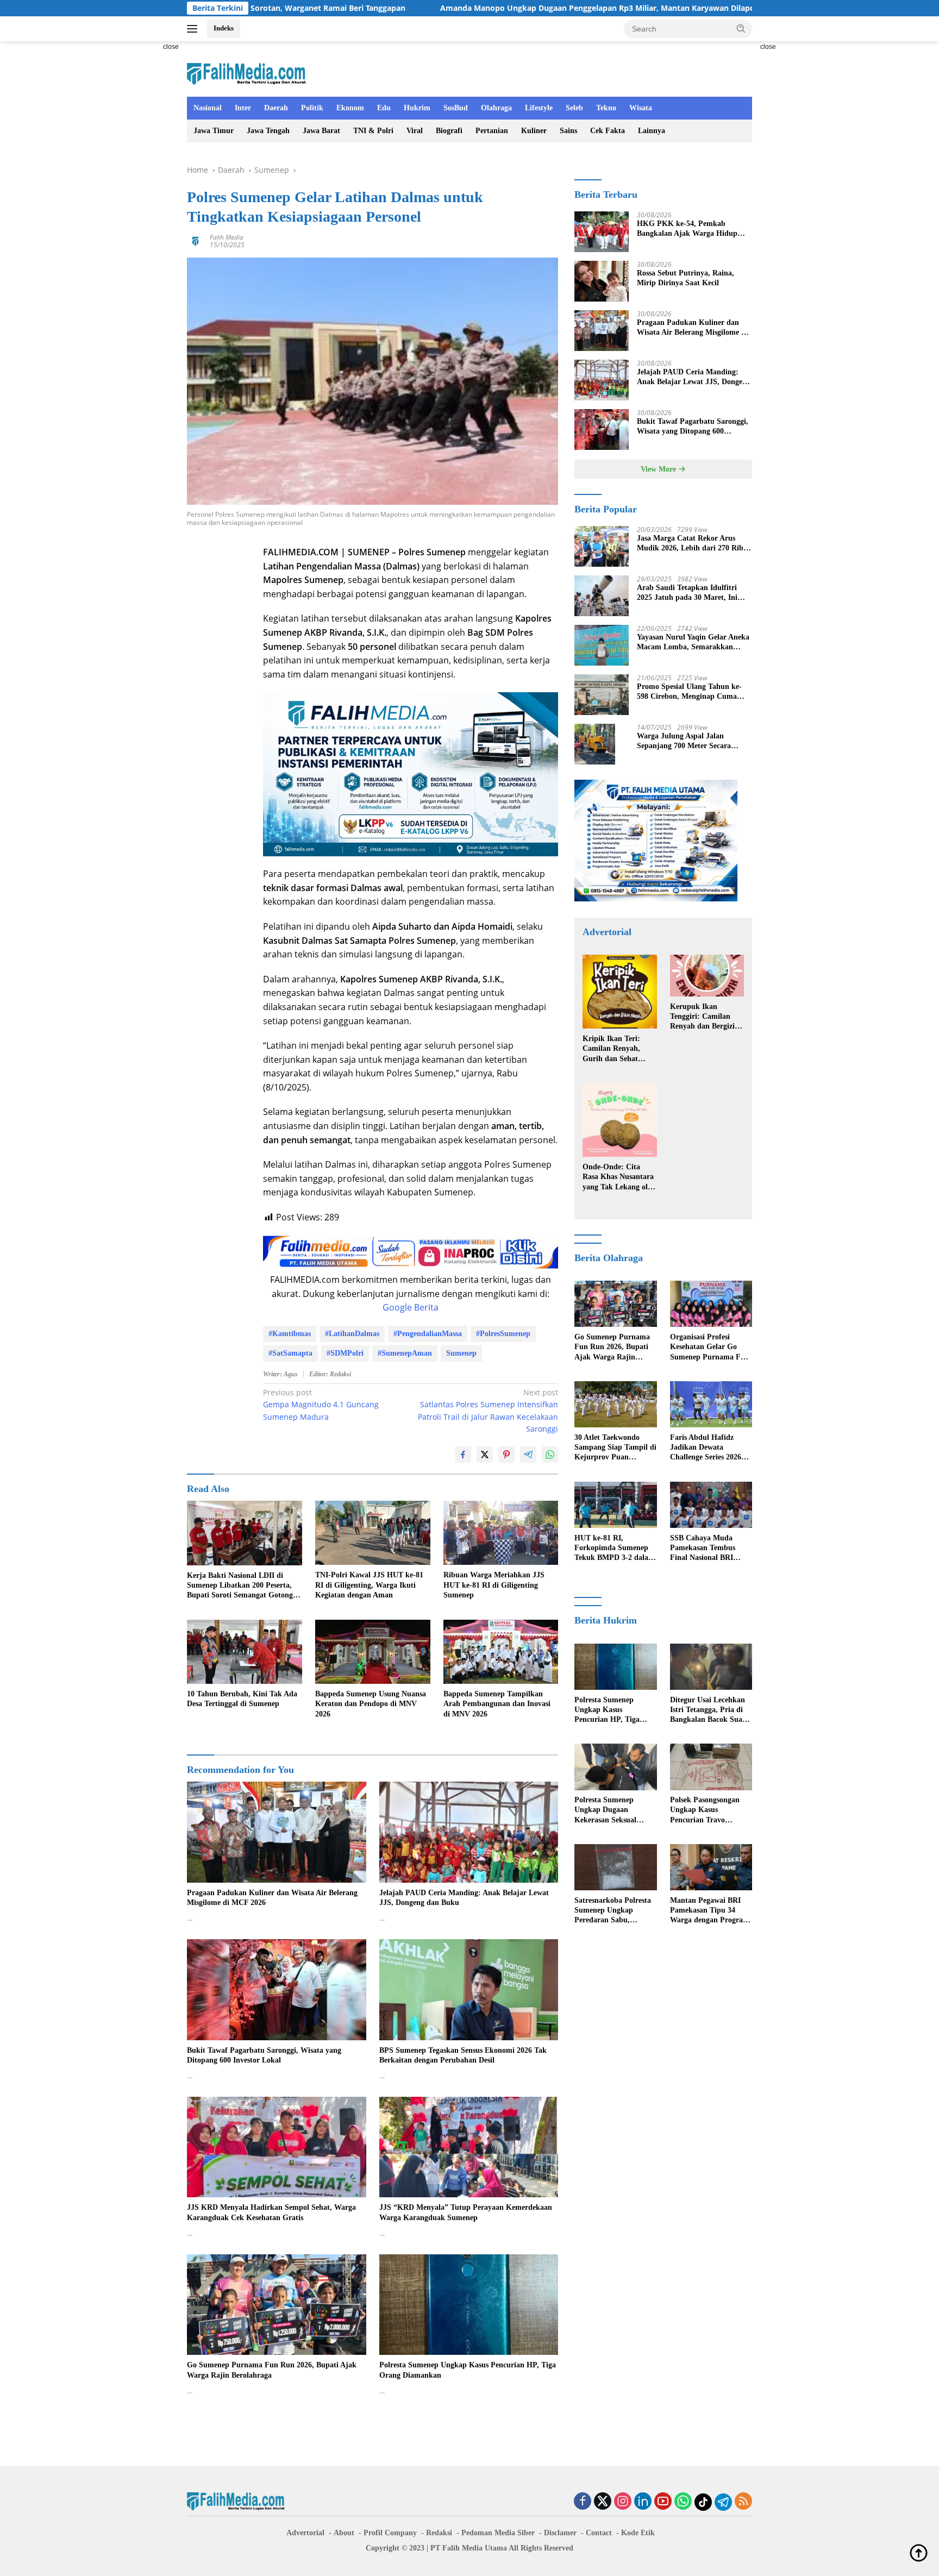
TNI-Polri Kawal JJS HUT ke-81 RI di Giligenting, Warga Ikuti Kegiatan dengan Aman (369, 1585)
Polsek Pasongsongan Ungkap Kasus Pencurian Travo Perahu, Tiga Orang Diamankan (705, 1811)
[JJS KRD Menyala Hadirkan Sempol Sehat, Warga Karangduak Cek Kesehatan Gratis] (277, 2147)
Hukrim (417, 108)
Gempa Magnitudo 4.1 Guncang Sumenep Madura (321, 1405)
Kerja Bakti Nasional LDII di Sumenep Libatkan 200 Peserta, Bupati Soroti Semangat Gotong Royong (240, 1586)
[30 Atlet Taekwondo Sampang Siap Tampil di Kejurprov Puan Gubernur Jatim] (615, 1404)
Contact (599, 2533)
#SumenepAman (405, 1353)
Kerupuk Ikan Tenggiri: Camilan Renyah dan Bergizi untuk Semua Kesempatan (702, 1017)
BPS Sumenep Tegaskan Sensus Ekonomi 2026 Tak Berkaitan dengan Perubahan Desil (463, 2055)
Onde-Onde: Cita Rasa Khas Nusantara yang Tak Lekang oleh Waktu (619, 1177)
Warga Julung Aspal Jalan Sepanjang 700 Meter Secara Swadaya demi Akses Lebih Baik (690, 741)
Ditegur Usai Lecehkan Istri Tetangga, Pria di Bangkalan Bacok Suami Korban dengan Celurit (710, 1710)
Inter (243, 108)
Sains (568, 131)
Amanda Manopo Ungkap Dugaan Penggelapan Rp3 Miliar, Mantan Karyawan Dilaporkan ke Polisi (481, 8)
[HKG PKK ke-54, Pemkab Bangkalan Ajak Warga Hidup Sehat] (602, 232)
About (344, 2533)
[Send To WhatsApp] (550, 1455)
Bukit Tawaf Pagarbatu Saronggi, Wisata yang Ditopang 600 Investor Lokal (264, 2055)
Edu (384, 108)
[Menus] (194, 29)
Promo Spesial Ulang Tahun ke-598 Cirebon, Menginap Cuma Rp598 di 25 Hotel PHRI (689, 692)
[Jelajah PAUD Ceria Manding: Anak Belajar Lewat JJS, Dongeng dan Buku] (469, 1832)
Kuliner (534, 131)
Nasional (208, 108)
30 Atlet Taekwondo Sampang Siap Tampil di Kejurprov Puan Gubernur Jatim (615, 1448)
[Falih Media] (246, 74)
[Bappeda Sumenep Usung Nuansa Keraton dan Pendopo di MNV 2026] (373, 1652)
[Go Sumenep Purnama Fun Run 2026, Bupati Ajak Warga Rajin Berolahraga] (277, 2305)
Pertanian (492, 131)
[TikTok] (703, 2502)
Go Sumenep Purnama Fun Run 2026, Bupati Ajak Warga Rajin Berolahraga (272, 2370)
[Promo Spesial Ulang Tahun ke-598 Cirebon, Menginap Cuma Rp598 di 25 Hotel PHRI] (602, 695)
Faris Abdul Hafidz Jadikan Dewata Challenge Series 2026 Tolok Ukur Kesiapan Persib (706, 1448)
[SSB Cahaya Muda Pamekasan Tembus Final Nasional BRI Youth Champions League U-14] (711, 1505)
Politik (312, 108)
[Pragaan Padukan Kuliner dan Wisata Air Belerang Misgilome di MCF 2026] (277, 1832)
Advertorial (305, 2533)
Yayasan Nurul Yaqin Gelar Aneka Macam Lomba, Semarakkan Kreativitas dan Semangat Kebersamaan (693, 643)
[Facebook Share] (463, 1455)
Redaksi (439, 2533)
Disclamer (560, 2533)
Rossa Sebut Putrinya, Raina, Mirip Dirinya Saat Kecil (686, 278)
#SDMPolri (345, 1353)
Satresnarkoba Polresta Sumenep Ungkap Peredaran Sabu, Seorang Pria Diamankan (613, 1911)
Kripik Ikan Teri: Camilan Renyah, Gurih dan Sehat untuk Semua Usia (613, 1049)
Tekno (606, 108)
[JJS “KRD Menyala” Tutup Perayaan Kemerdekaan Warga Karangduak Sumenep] (469, 2147)
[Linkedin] (643, 2502)
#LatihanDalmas (352, 1334)
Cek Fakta (608, 131)
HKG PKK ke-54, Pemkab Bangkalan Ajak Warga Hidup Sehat (687, 229)
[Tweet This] (485, 1455)
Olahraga (496, 108)
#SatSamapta (290, 1353)
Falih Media (227, 237)
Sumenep (461, 1353)
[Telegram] (723, 2502)
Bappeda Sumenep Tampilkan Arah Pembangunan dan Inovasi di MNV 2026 (497, 1704)
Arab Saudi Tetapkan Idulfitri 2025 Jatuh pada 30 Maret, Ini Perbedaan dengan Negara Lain (689, 593)
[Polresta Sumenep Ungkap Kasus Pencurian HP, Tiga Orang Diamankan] (469, 2305)
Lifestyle (539, 108)
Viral (415, 131)
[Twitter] (603, 2502)
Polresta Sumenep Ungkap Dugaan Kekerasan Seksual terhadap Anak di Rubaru (605, 1811)
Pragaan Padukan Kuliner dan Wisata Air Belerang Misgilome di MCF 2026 (272, 1898)
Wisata (641, 108)
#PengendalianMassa (428, 1334)
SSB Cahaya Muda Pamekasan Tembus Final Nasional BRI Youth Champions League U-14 (703, 1549)
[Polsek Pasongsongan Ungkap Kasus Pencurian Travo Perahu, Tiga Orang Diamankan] (711, 1767)
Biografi (449, 131)
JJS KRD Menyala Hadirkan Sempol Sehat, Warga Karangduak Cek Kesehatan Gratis (271, 2212)
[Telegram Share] (528, 1455)
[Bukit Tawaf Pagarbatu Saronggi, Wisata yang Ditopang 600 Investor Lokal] (277, 1989)
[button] (741, 28)
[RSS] (743, 2502)
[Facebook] (583, 2502)
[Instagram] (623, 2502)
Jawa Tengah (268, 131)
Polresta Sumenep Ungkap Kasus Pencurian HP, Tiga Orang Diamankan (468, 2370)
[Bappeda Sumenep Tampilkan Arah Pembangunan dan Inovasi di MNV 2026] (501, 1652)
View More (659, 469)
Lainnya (652, 131)
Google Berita (411, 1307)
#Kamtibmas (290, 1334)
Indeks (224, 28)
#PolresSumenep (503, 1334)
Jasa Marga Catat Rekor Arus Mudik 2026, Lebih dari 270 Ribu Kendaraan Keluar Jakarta (692, 544)
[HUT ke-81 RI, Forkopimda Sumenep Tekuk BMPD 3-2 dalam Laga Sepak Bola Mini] (615, 1505)
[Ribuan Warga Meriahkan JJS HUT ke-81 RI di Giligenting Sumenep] (501, 1533)
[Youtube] (663, 2502)
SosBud (456, 108)
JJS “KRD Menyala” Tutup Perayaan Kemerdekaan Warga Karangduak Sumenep (466, 2212)
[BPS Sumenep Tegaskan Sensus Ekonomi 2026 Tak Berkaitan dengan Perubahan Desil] (469, 1989)
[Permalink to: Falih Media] (196, 240)
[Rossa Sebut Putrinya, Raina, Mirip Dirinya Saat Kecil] (602, 281)
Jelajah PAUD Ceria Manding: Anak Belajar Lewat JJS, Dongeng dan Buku (464, 1898)
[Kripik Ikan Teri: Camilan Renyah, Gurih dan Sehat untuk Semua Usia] (619, 992)
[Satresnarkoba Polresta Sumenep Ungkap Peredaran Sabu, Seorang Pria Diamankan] (615, 1867)
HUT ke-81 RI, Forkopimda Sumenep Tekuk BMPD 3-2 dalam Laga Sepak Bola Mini (615, 1549)
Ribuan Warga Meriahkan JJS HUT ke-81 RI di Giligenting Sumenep (494, 1585)
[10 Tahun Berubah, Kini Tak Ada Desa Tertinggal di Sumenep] (245, 1652)
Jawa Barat (321, 131)
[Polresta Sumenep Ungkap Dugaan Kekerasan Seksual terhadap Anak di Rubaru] (615, 1767)
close (171, 47)
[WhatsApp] (683, 2502)
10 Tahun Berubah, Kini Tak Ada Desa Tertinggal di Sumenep (242, 1699)
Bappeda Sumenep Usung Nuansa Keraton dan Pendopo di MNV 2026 (371, 1704)
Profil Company (390, 2533)
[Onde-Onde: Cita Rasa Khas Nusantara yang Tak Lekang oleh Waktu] (619, 1120)
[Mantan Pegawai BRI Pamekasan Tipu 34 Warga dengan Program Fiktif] (711, 1867)
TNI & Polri (373, 131)
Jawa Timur (214, 131)
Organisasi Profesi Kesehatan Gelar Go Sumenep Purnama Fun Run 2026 (710, 1347)
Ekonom (350, 108)
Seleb (574, 108)
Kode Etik (638, 2533)
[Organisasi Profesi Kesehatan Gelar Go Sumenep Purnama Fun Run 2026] (711, 1304)
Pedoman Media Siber (498, 2533)
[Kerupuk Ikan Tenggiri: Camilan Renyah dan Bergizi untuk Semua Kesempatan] (707, 976)
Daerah (276, 108)
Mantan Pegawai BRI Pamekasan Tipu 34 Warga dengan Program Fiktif (710, 1911)
